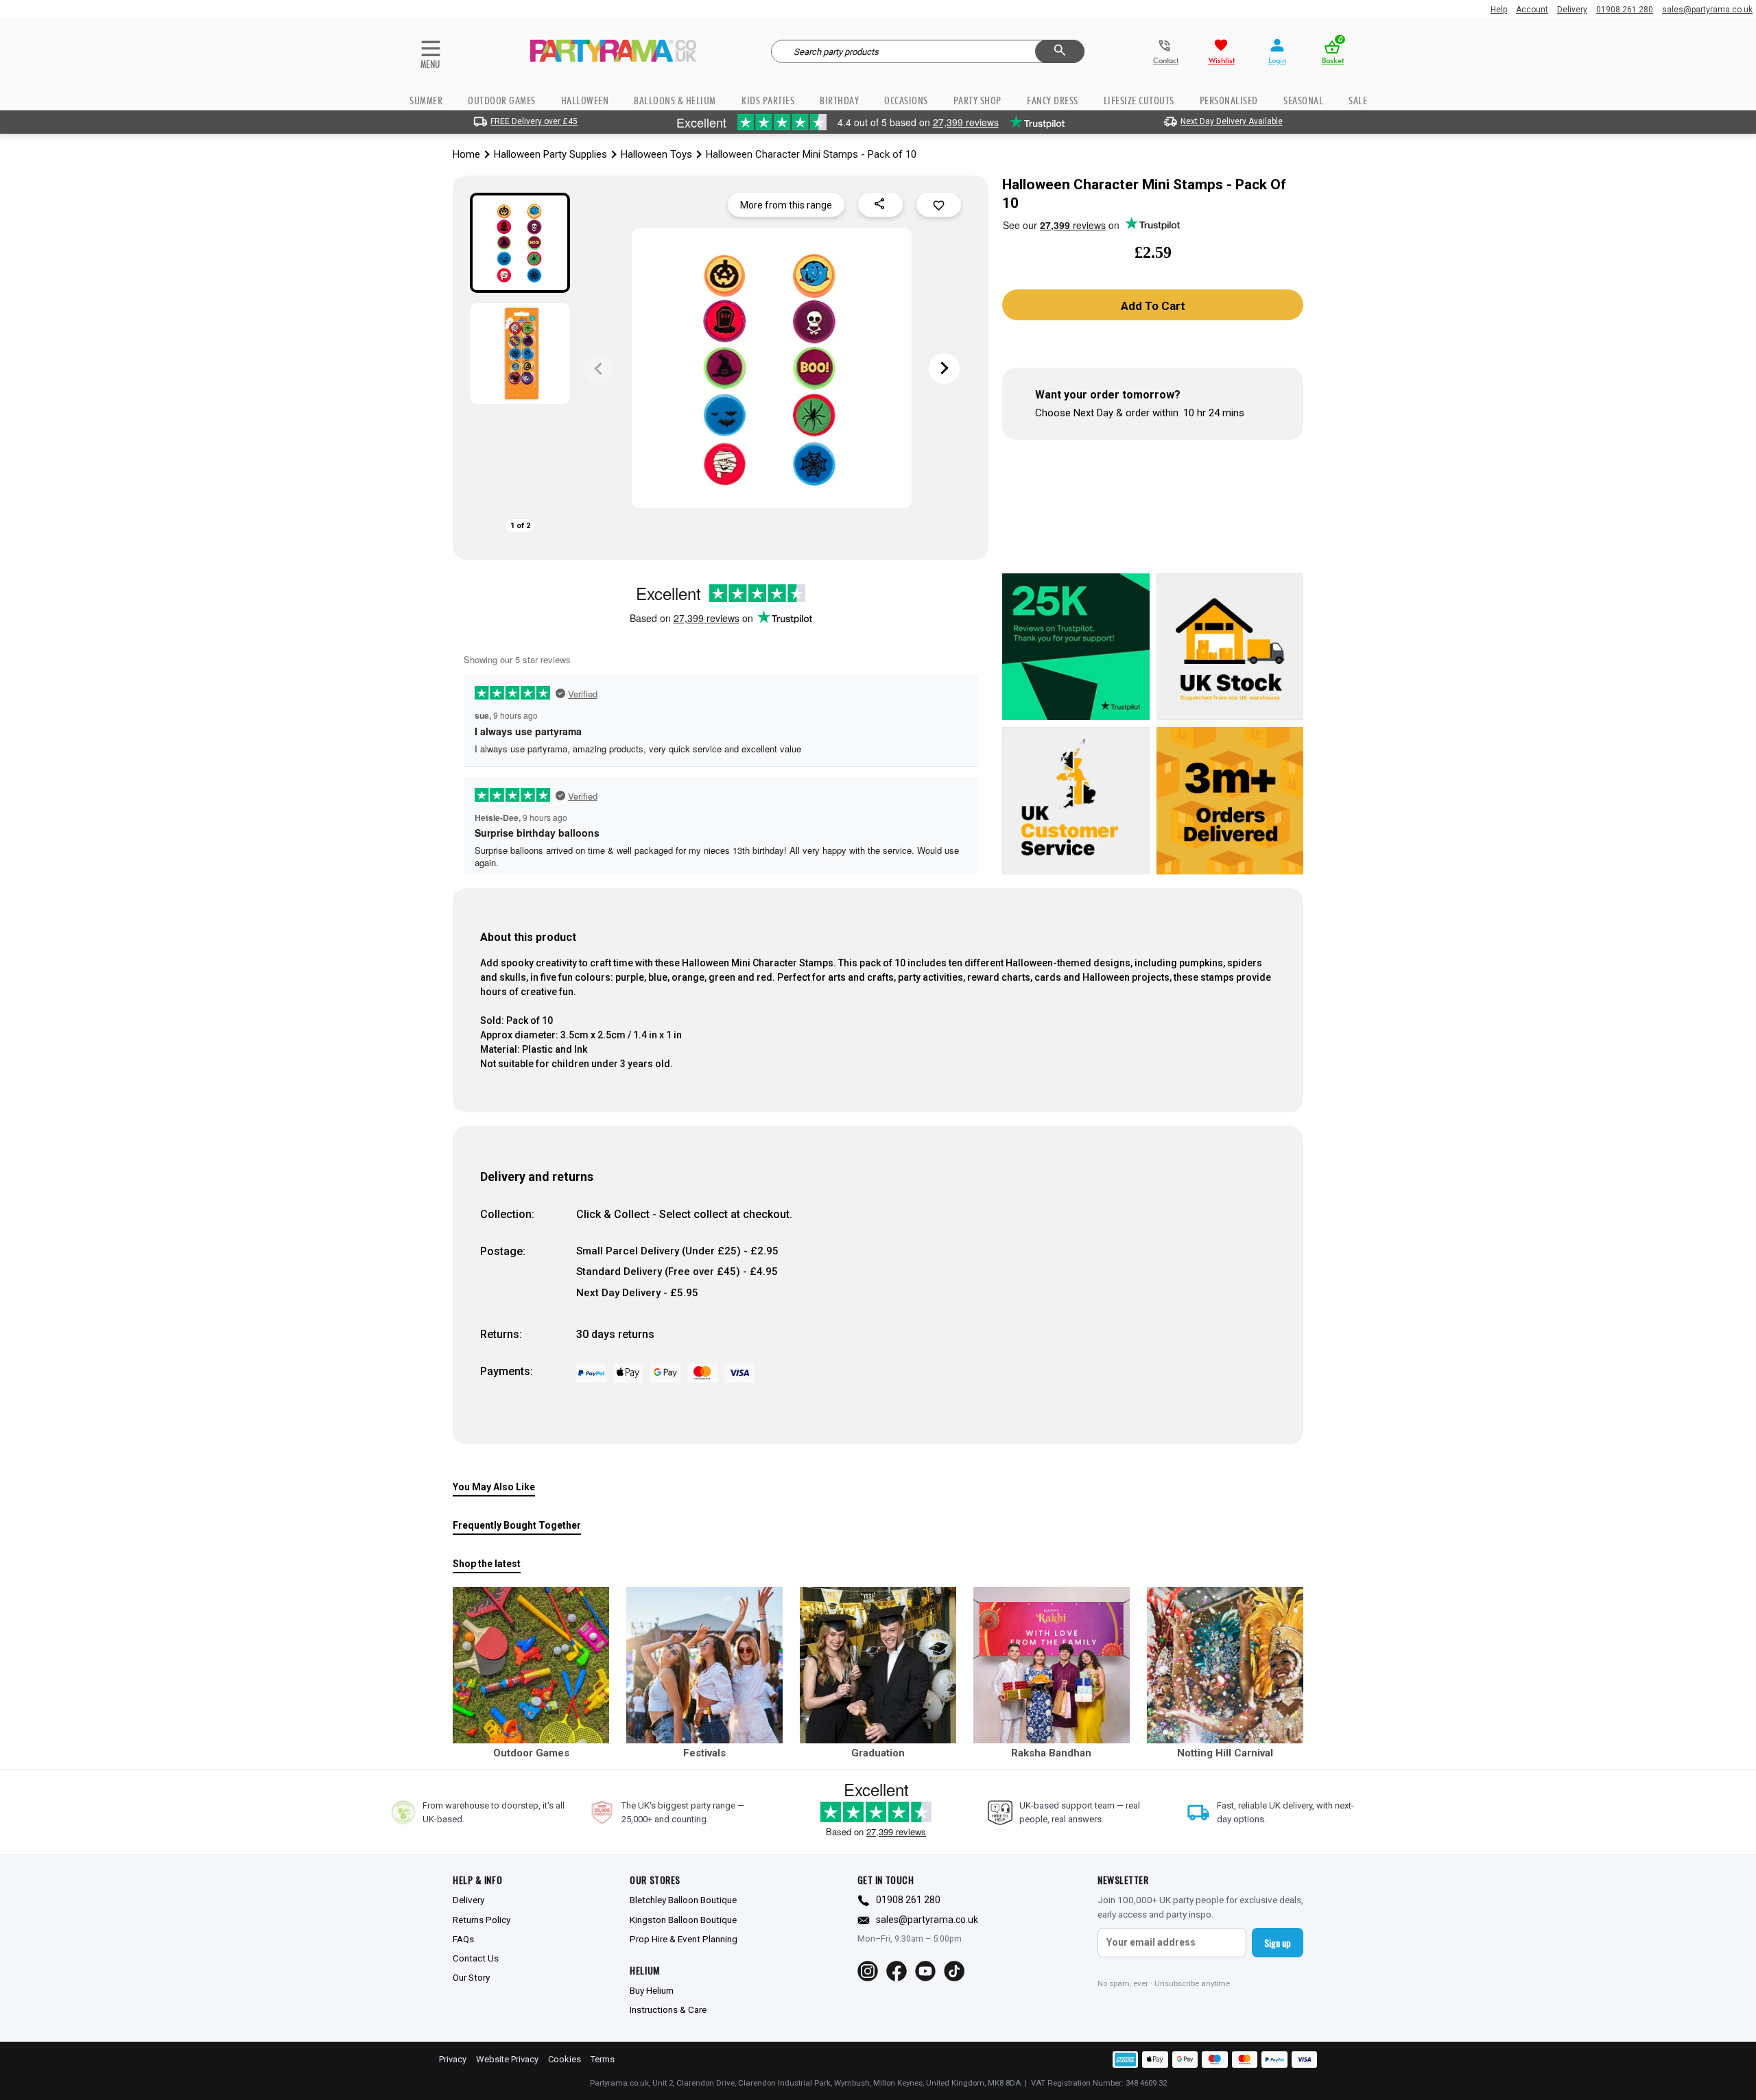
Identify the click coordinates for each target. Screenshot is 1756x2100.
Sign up (1278, 1943)
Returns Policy (482, 1920)
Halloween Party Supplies (550, 154)
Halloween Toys (656, 154)
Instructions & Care (668, 2009)
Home (466, 154)
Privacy (453, 2059)
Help (1499, 10)
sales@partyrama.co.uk (1707, 10)
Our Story (471, 1977)
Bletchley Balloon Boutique (683, 1900)
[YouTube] (925, 1971)
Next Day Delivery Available (1232, 121)
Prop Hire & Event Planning (684, 1939)
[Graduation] (878, 1665)
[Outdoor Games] (531, 1665)
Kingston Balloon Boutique (683, 1920)
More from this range (786, 205)
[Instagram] (868, 1971)
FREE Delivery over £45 (534, 121)
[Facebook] (897, 1971)
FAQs (463, 1939)
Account (1532, 10)
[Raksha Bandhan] (1052, 1665)
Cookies (565, 2059)
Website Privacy (507, 2059)
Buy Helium (652, 1990)
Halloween (585, 100)
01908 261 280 (1625, 10)
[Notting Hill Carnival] (1225, 1665)
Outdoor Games (502, 100)
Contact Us (476, 1958)
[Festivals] (704, 1665)
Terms (603, 2059)
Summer (426, 100)
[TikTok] (954, 1971)
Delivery (1572, 10)
